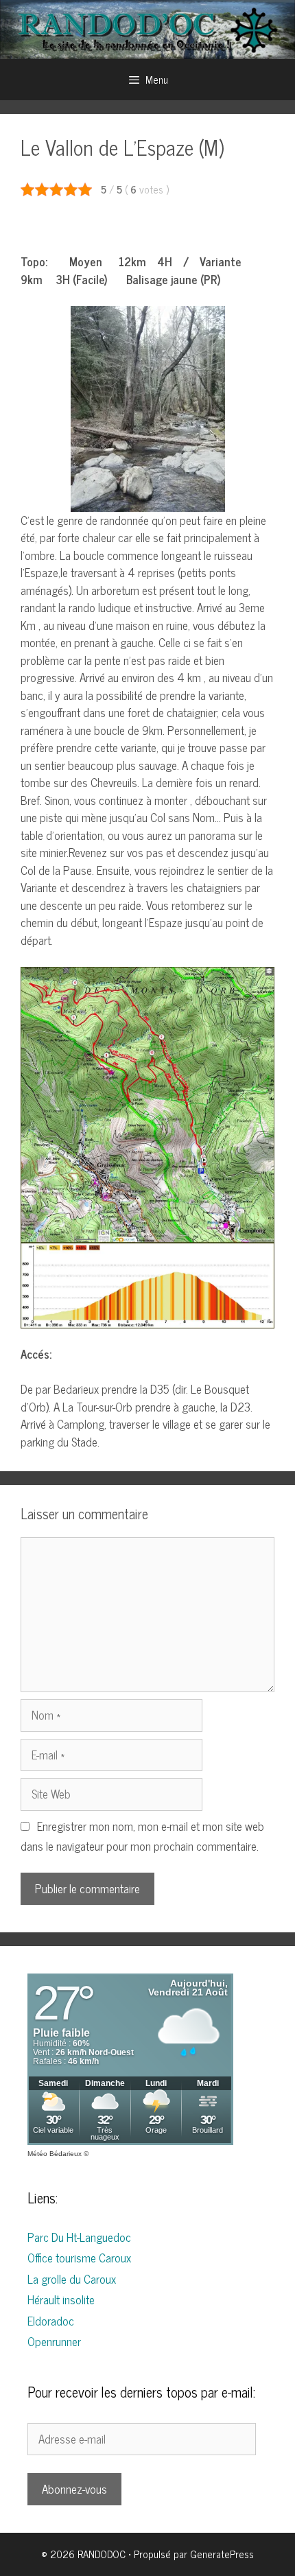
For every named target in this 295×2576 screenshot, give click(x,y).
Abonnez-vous (74, 2489)
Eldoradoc (51, 2321)
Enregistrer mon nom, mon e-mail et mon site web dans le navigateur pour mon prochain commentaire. (142, 1836)
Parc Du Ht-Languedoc (79, 2237)
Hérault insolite (61, 2299)
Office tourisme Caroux (79, 2258)
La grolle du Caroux (72, 2279)
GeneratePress (222, 2554)
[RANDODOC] (147, 28)
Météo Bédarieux (55, 2154)
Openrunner (54, 2341)
